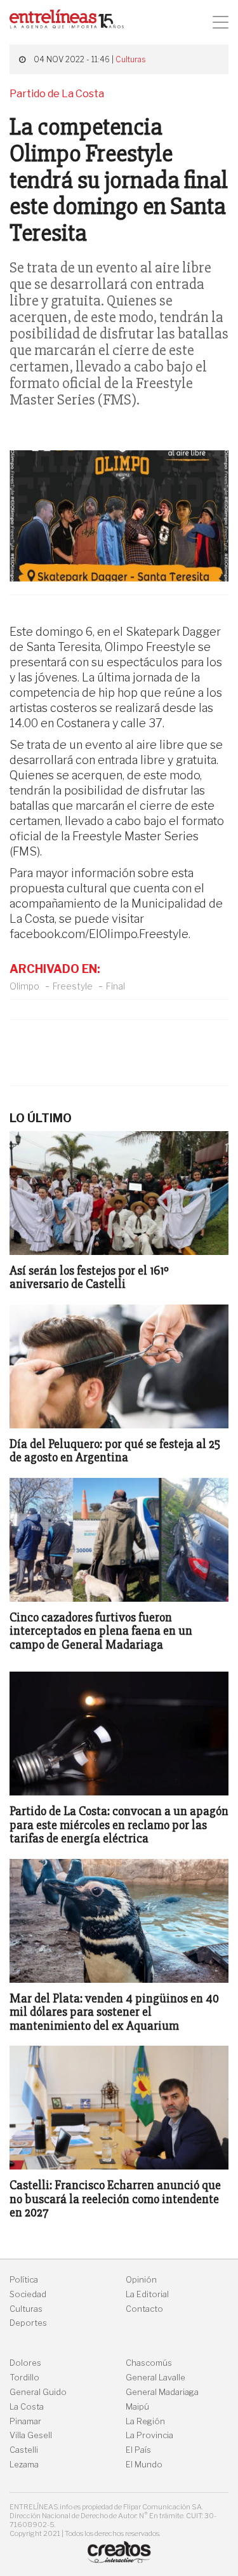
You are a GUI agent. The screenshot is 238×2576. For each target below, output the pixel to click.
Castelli (24, 2450)
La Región (145, 2421)
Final (116, 986)
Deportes (28, 2323)
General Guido (38, 2392)
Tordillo (24, 2378)
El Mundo (144, 2465)
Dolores (25, 2363)
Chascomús (149, 2363)
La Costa (27, 2407)
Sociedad (28, 2294)
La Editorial (147, 2294)
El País (138, 2450)
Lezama (24, 2465)
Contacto (144, 2309)
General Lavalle (155, 2378)
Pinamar (25, 2421)
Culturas (130, 59)
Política (24, 2280)
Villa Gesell (31, 2435)
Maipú (137, 2407)
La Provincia (149, 2435)
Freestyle (73, 986)
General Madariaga (162, 2392)
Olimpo (24, 986)
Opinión (141, 2280)
